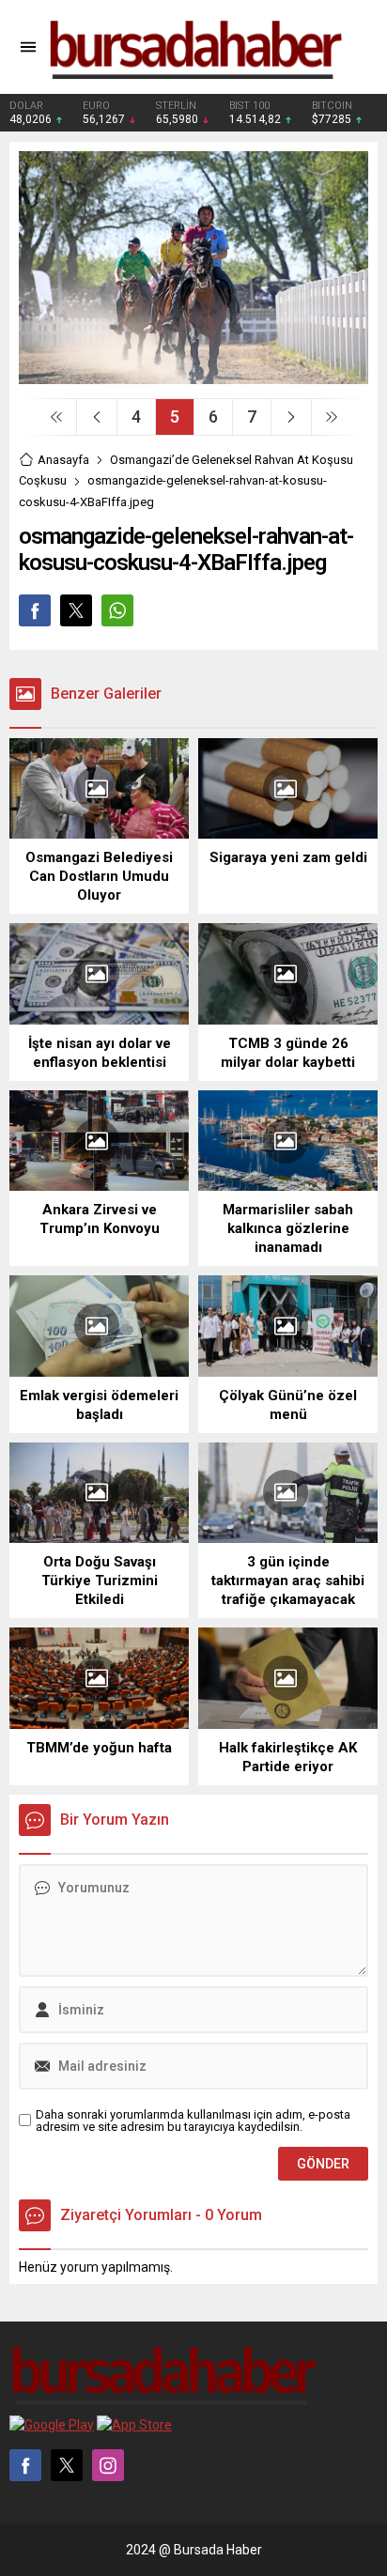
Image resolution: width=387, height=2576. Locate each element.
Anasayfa (63, 460)
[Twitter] (67, 2465)
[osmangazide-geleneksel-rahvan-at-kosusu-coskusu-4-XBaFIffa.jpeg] (193, 377)
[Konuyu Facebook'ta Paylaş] (35, 610)
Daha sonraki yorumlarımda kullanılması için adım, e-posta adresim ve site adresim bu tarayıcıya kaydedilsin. (193, 2121)
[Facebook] (25, 2465)
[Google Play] (52, 2425)
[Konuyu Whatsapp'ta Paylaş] (117, 610)
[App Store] (134, 2425)
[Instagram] (108, 2465)
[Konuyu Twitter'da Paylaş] (76, 610)
